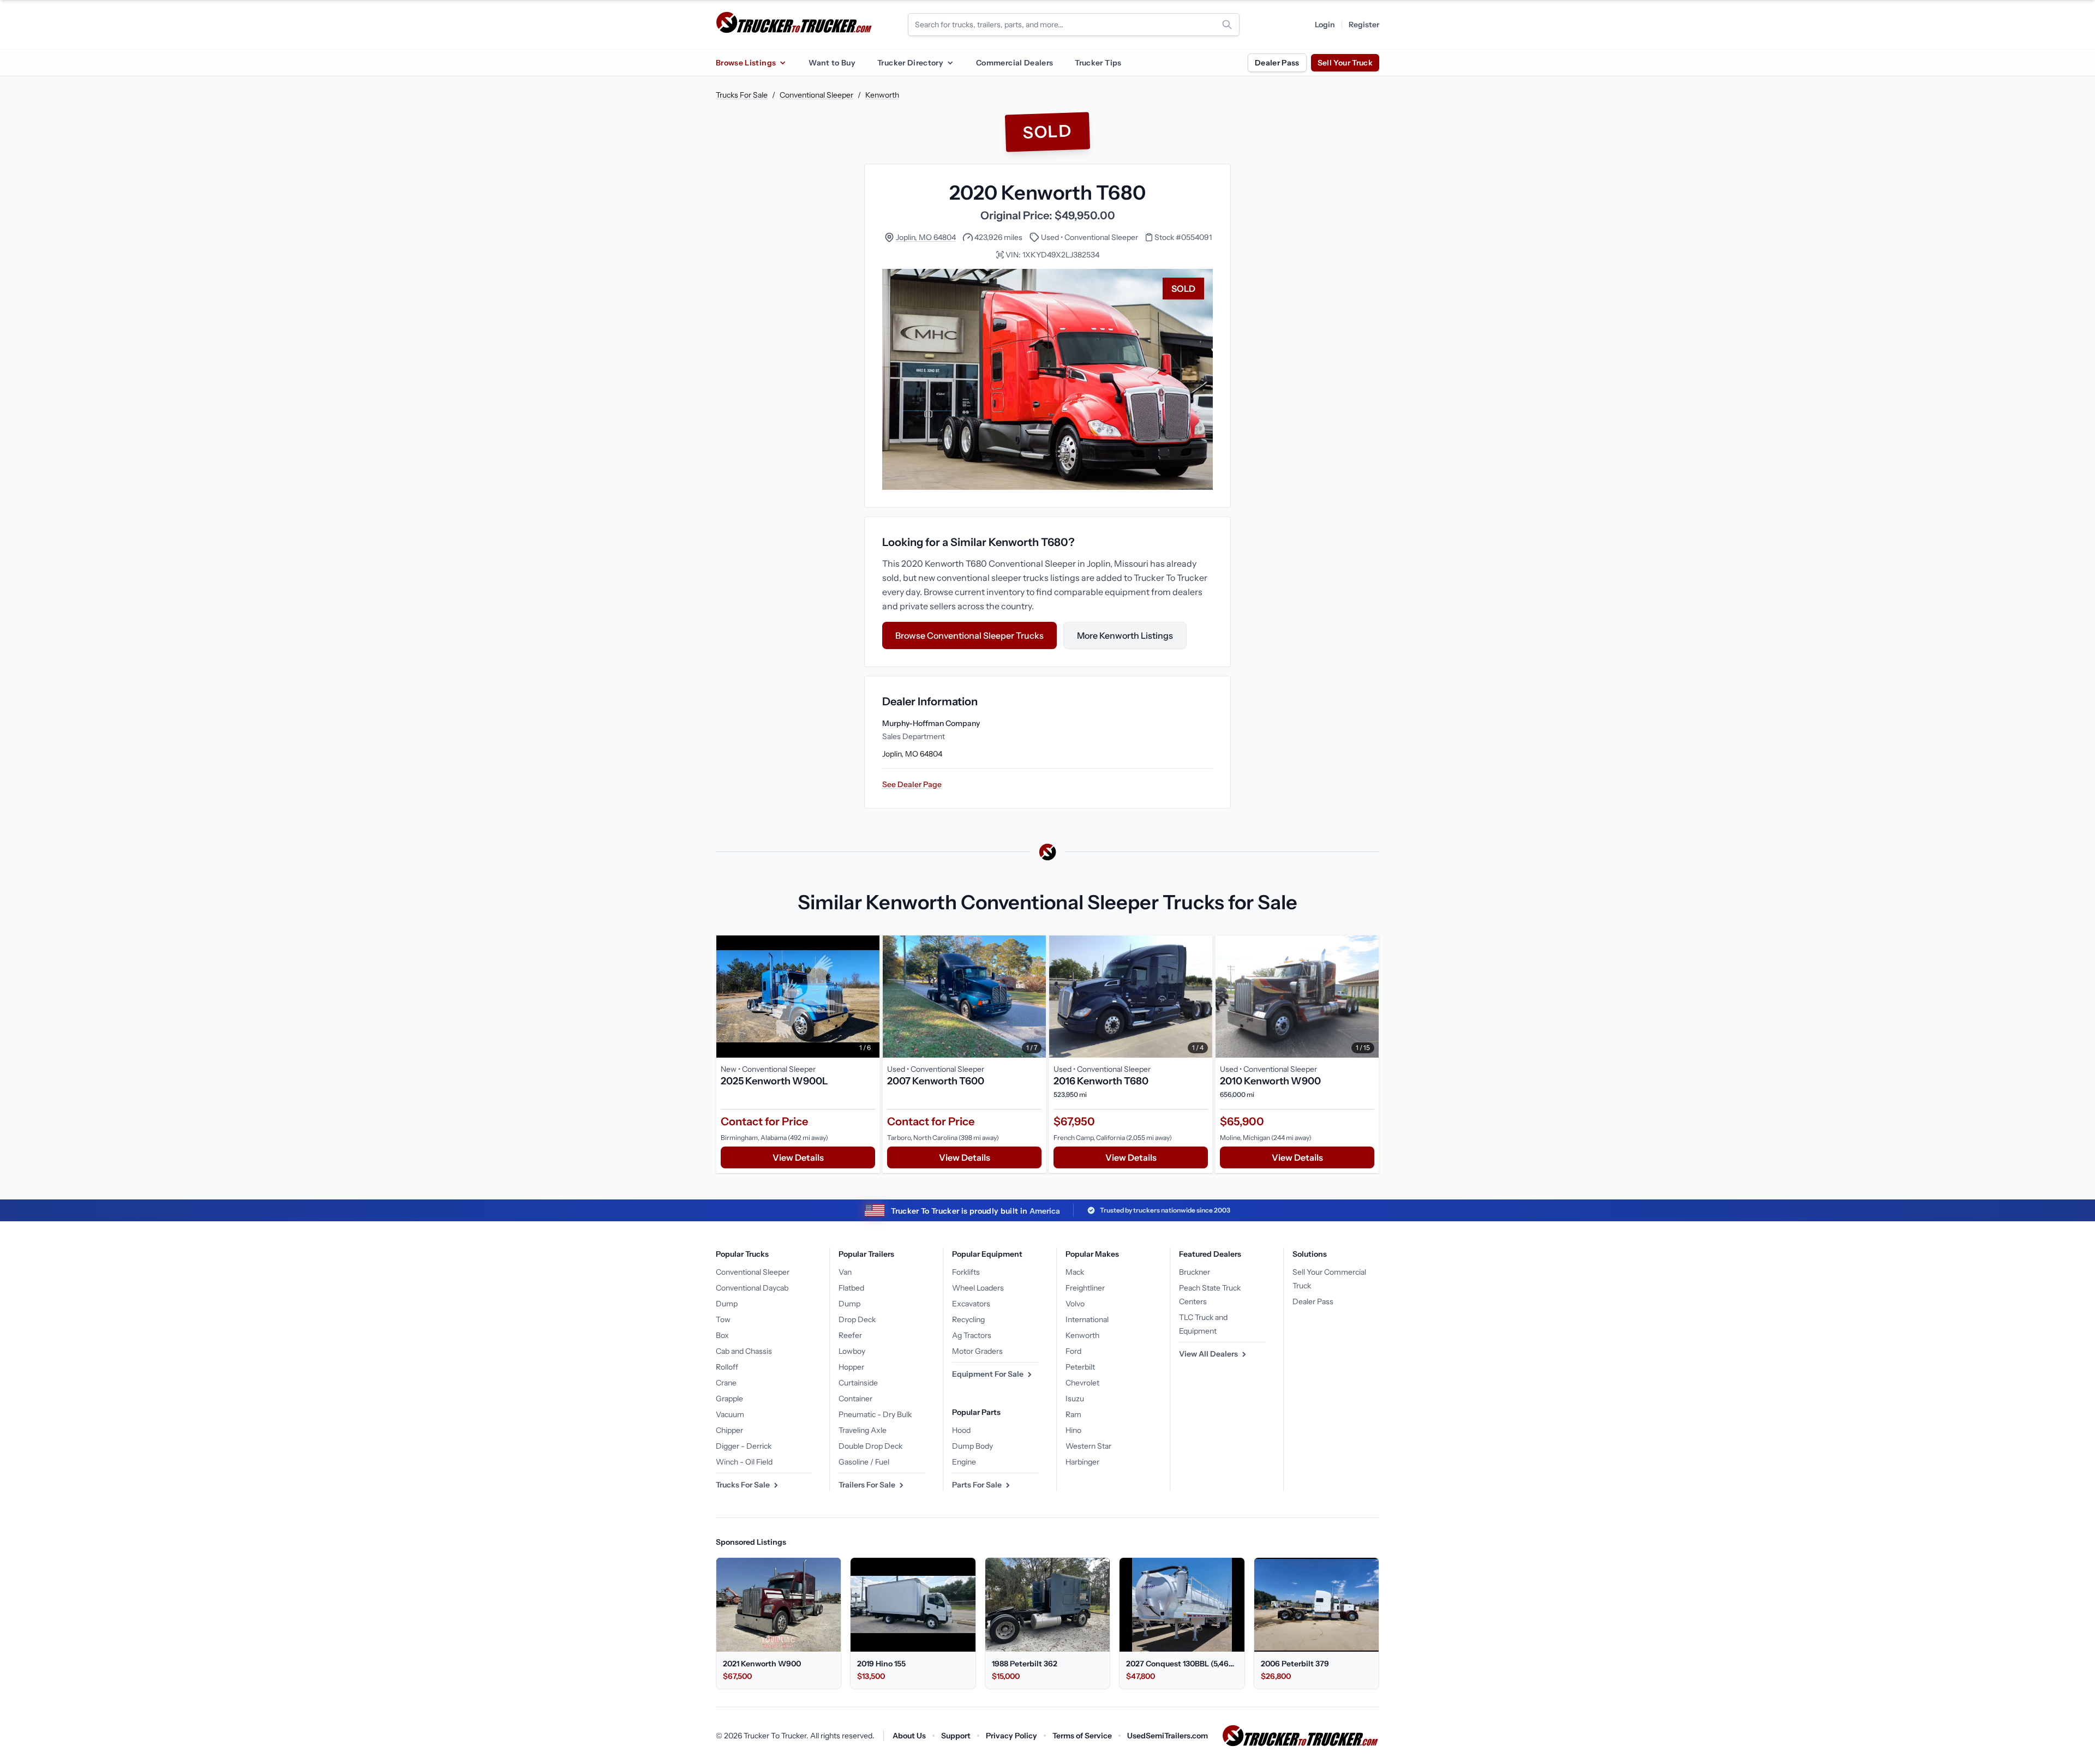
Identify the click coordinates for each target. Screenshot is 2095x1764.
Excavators (971, 1304)
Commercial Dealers (1014, 63)
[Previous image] (727, 997)
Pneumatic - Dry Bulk (875, 1414)
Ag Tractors (972, 1335)
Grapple (729, 1399)
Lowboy (852, 1351)
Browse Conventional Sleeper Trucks (969, 635)
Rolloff (727, 1367)
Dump (727, 1304)
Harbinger (1082, 1462)
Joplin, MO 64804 (926, 237)
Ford (1073, 1351)
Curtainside (858, 1383)
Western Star (1088, 1446)
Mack (1075, 1272)
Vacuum (730, 1414)
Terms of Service (1082, 1736)
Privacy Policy (1011, 1736)
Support (956, 1736)
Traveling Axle (863, 1430)
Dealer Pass (1277, 63)
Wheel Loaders (978, 1288)
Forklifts (966, 1272)
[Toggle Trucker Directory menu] (950, 63)
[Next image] (869, 997)
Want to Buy (832, 63)
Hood (961, 1430)
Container (855, 1399)
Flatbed (851, 1288)
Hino (1073, 1430)
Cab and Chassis (744, 1351)
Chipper (729, 1430)
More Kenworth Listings (1125, 635)
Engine (964, 1462)
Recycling (968, 1319)
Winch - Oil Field (744, 1462)
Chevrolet (1082, 1383)
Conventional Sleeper (816, 95)
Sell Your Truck (1345, 63)
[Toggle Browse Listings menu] (782, 63)
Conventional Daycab (752, 1288)
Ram (1073, 1414)
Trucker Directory (910, 63)
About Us (909, 1736)
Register (1364, 25)
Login (1325, 25)
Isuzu (1075, 1399)
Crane (726, 1383)
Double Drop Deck (870, 1446)
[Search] (1227, 25)
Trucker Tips (1098, 63)
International (1087, 1319)
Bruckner (1195, 1272)
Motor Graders (977, 1351)
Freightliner (1085, 1288)
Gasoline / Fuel (864, 1462)
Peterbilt (1080, 1367)
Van (845, 1272)
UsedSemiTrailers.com (1168, 1736)
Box (722, 1335)
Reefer (850, 1335)
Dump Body (972, 1446)
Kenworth (882, 95)
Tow (723, 1319)
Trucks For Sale (742, 95)
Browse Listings (746, 63)
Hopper (851, 1367)
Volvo (1075, 1304)
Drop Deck (857, 1319)
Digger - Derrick (744, 1446)
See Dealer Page (912, 784)
